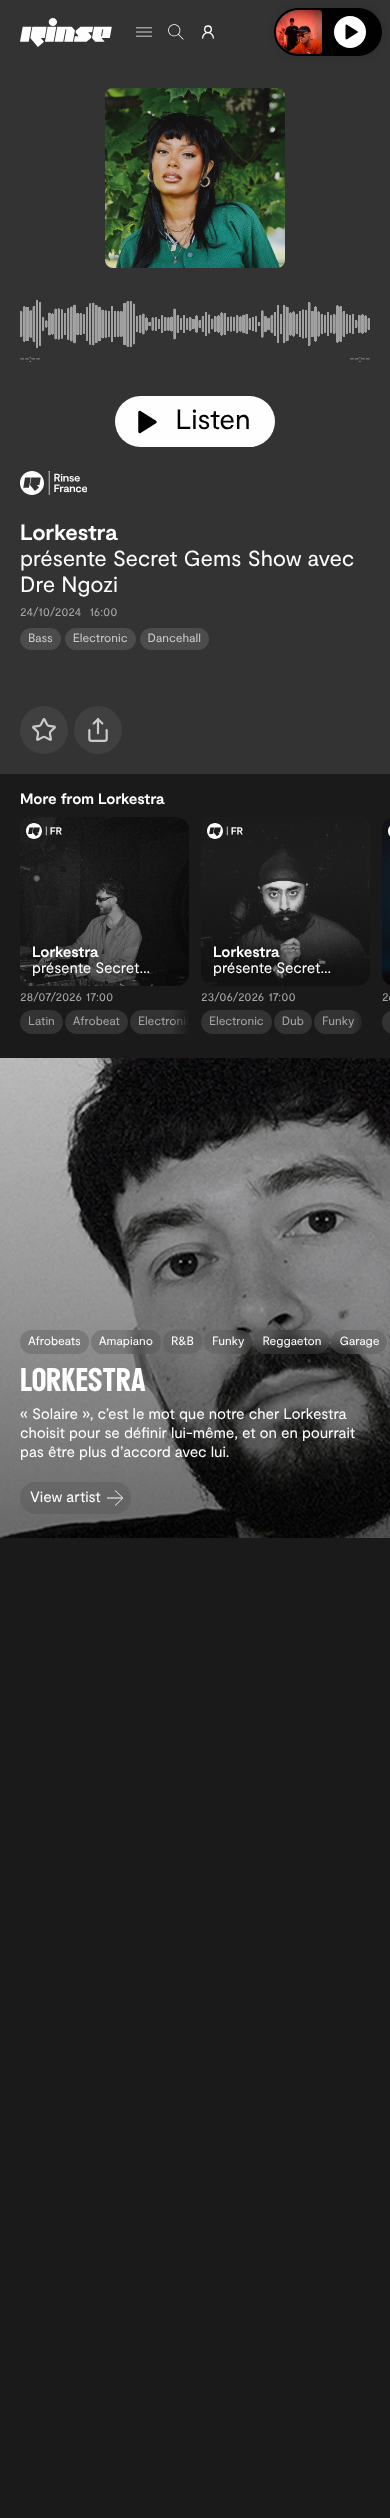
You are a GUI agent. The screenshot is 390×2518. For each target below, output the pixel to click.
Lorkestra (68, 532)
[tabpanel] (195, 328)
